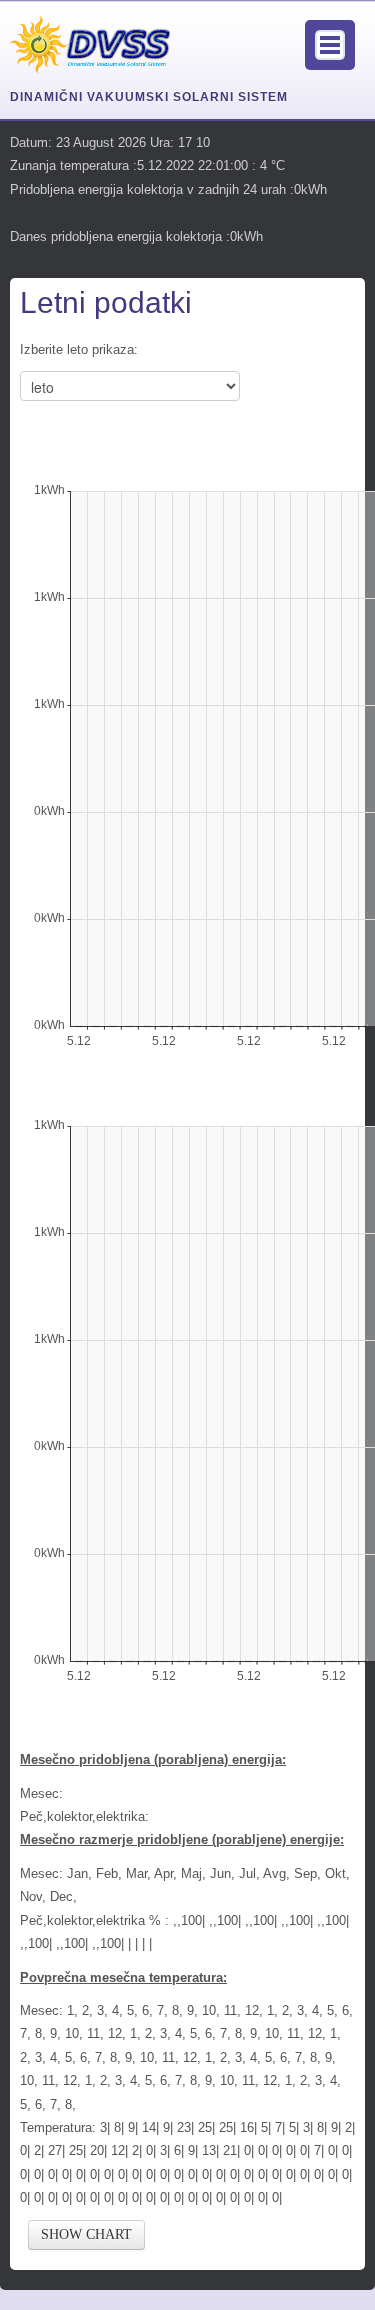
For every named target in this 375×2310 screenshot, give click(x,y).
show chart (86, 2234)
